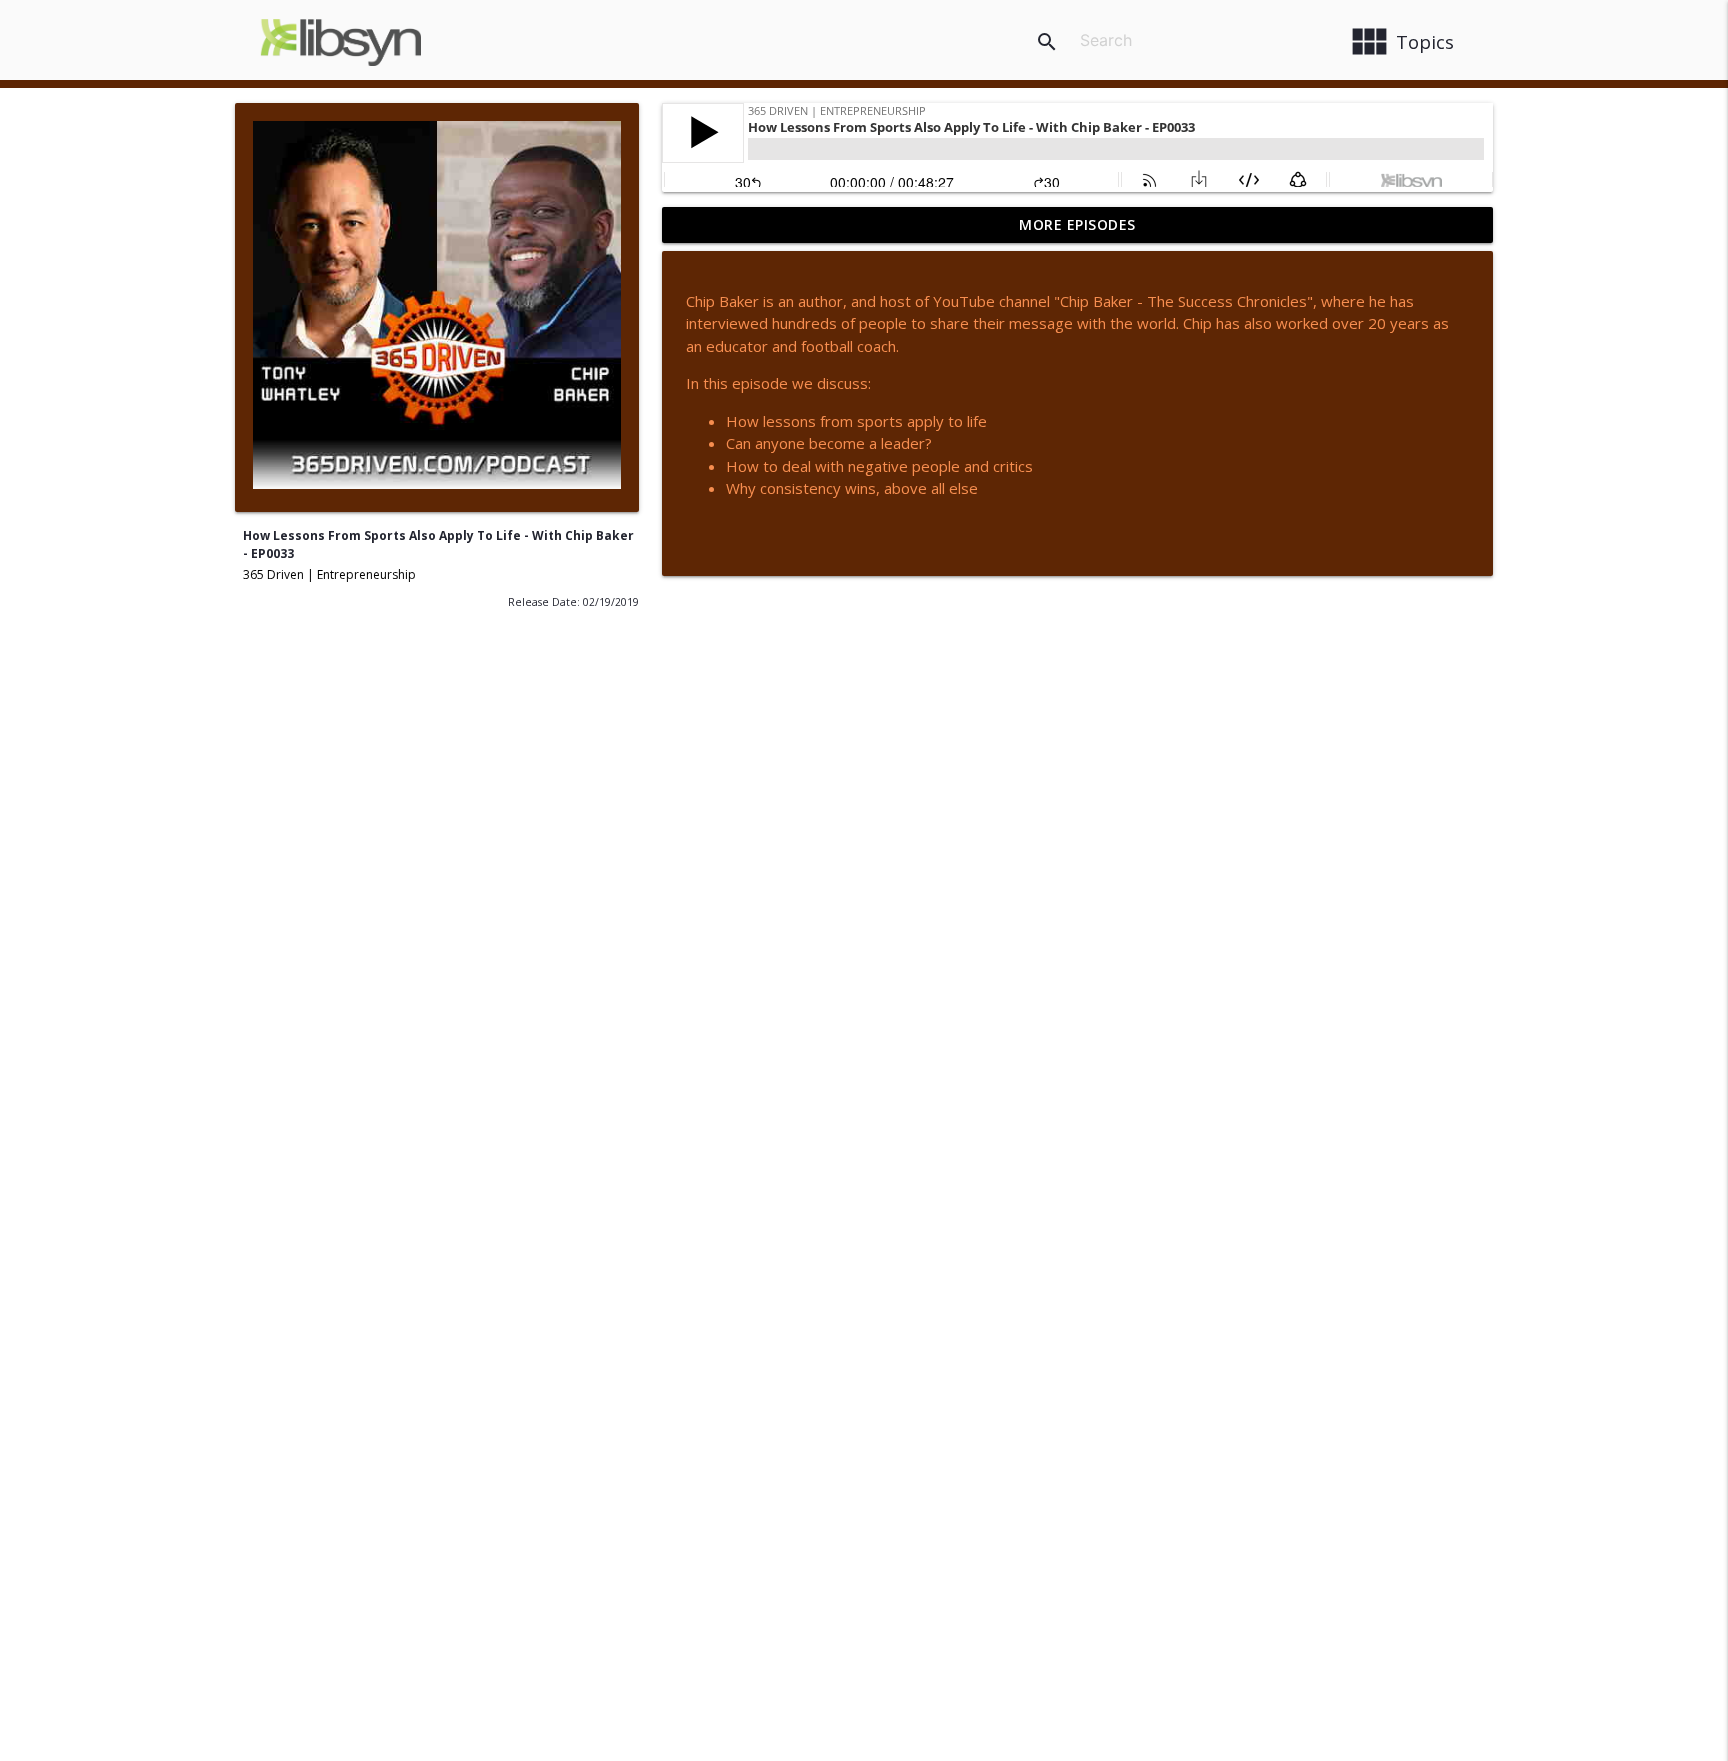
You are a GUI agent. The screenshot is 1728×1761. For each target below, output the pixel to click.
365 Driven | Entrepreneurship (329, 574)
